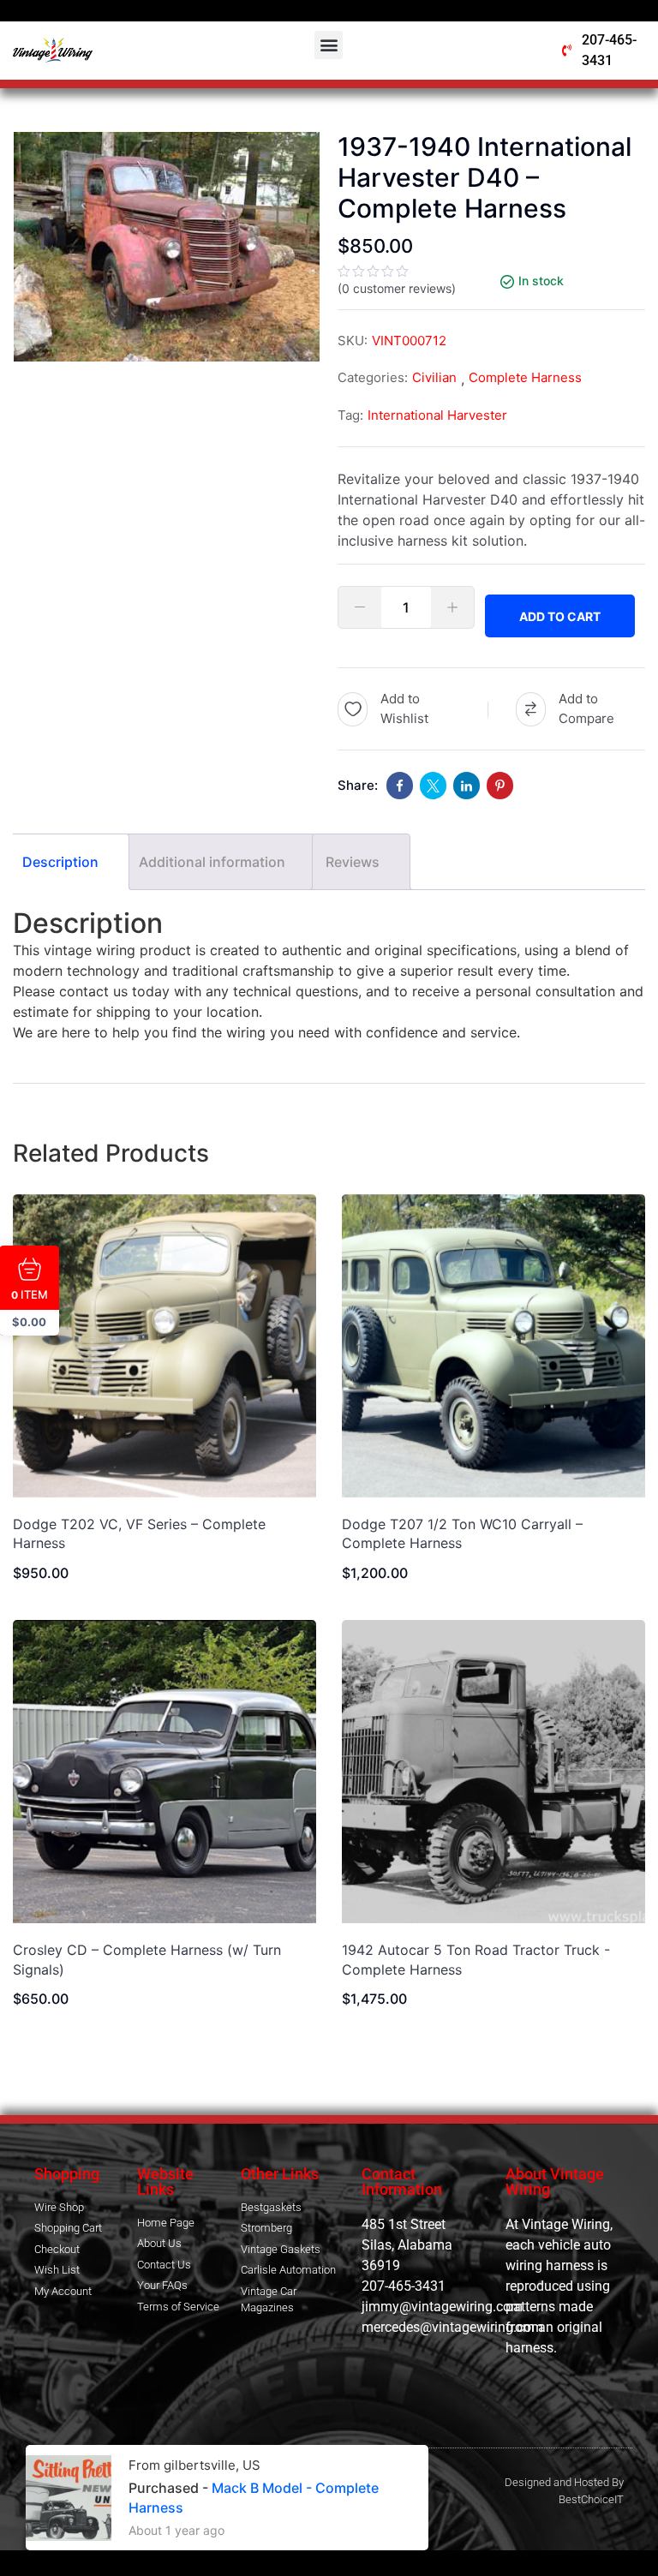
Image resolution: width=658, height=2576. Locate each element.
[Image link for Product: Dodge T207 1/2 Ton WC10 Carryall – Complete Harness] (493, 1346)
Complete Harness (525, 377)
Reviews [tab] (353, 862)
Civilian (434, 377)
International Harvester (437, 415)
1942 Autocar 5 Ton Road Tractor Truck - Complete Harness (476, 1959)
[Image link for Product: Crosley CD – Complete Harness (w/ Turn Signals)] (164, 1772)
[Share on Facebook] (400, 786)
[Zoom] (298, 153)
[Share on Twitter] (433, 786)
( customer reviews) (397, 288)
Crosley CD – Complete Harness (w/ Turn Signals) (147, 1959)
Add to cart (560, 616)
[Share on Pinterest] (500, 786)
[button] (329, 45)
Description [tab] (60, 862)
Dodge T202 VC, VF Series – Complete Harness (139, 1533)
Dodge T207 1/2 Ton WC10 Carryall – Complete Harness (462, 1533)
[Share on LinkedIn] (467, 786)
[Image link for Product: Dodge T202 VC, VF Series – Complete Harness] (164, 1346)
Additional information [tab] (212, 862)
